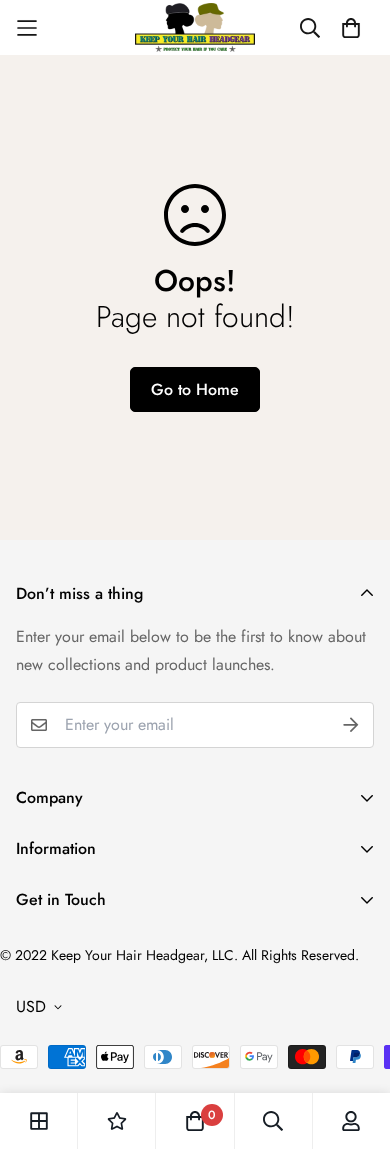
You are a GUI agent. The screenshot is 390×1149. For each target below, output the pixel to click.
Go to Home (195, 389)
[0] (195, 1121)
